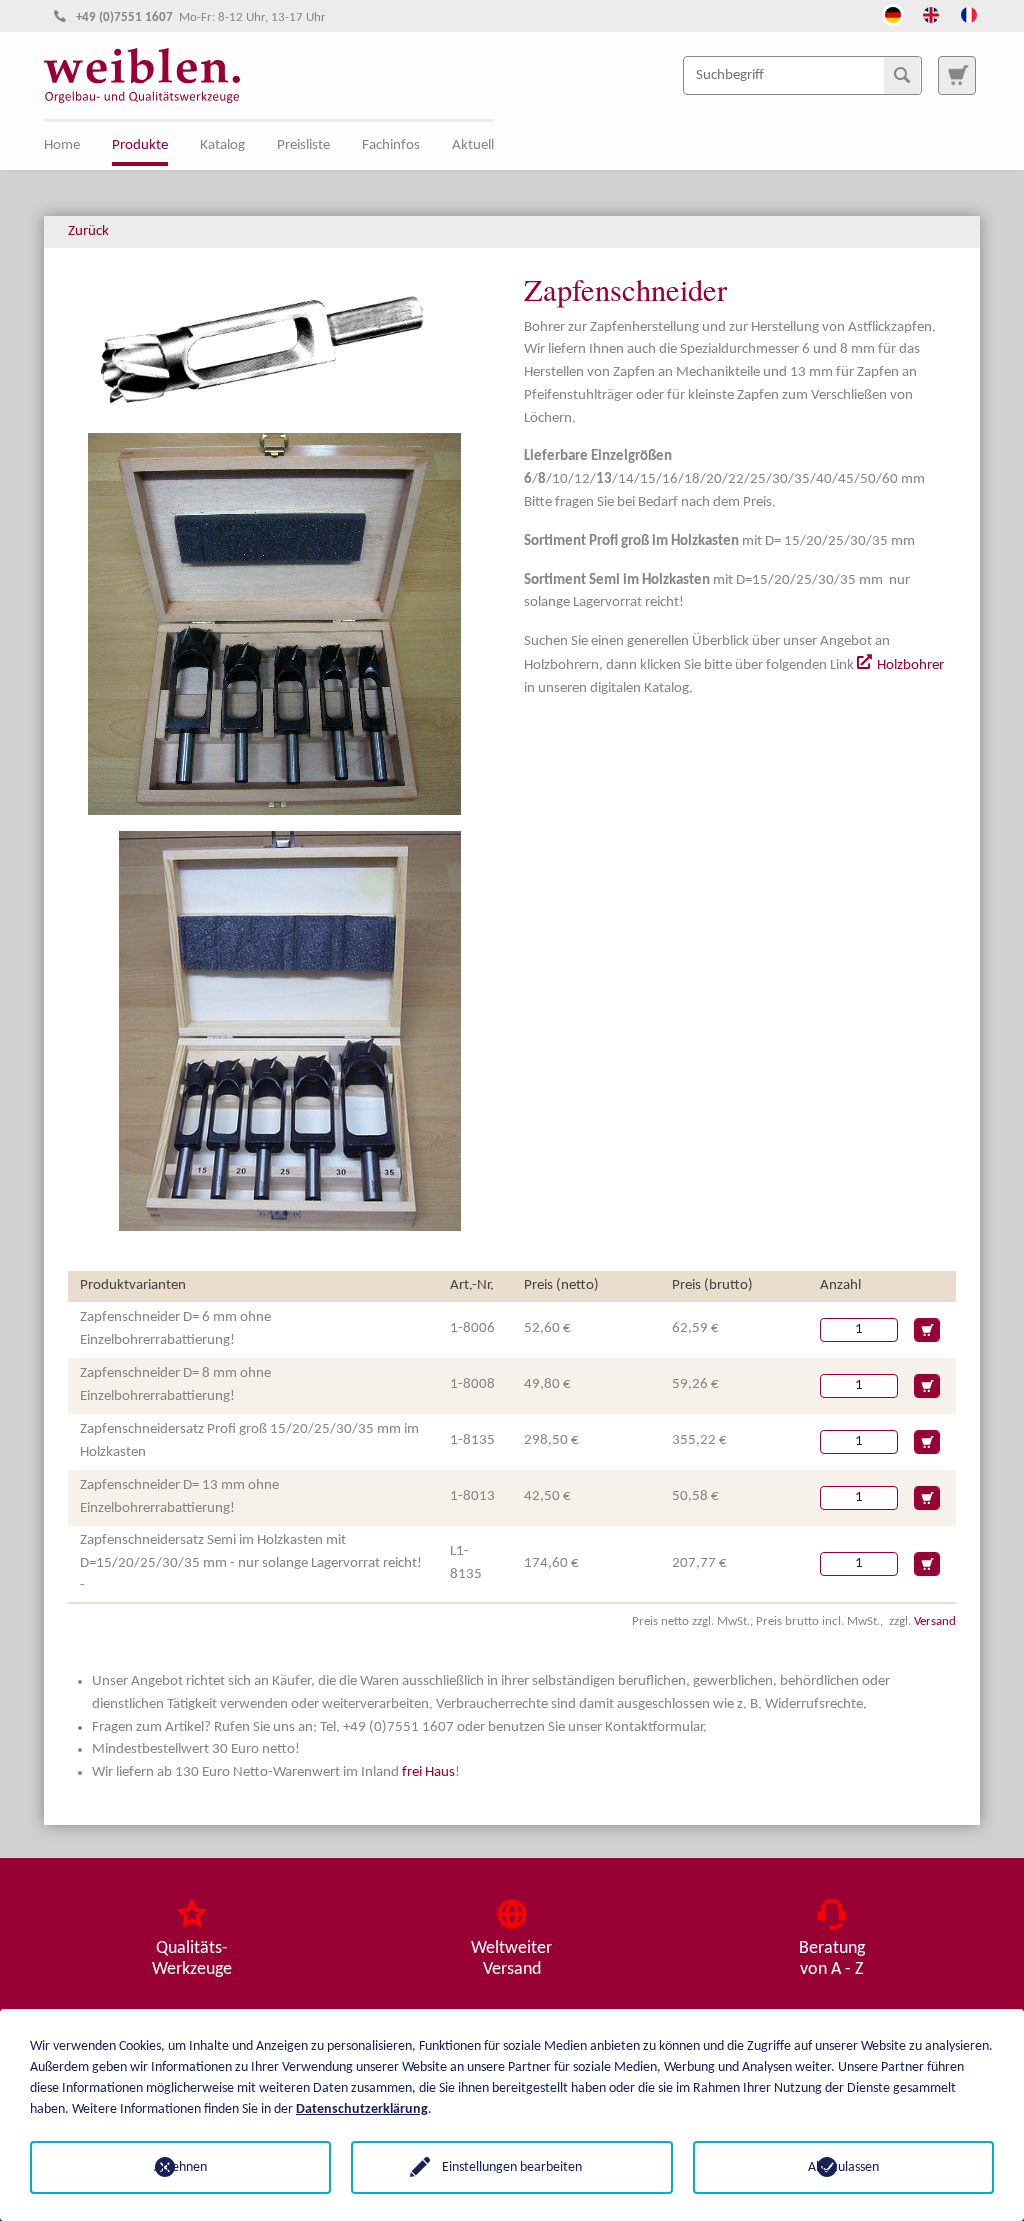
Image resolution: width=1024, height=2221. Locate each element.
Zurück (88, 231)
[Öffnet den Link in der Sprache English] (931, 13)
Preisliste (303, 145)
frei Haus (428, 1772)
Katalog (222, 145)
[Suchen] (902, 75)
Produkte (140, 145)
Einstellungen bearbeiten (512, 2167)
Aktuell (473, 145)
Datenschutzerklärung (362, 2109)
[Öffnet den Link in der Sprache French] (969, 13)
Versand (935, 1621)
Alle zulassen (843, 2167)
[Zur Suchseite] (957, 75)
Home (62, 145)
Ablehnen (180, 2167)
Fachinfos (391, 145)
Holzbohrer (910, 665)
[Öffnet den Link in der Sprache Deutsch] (893, 13)
